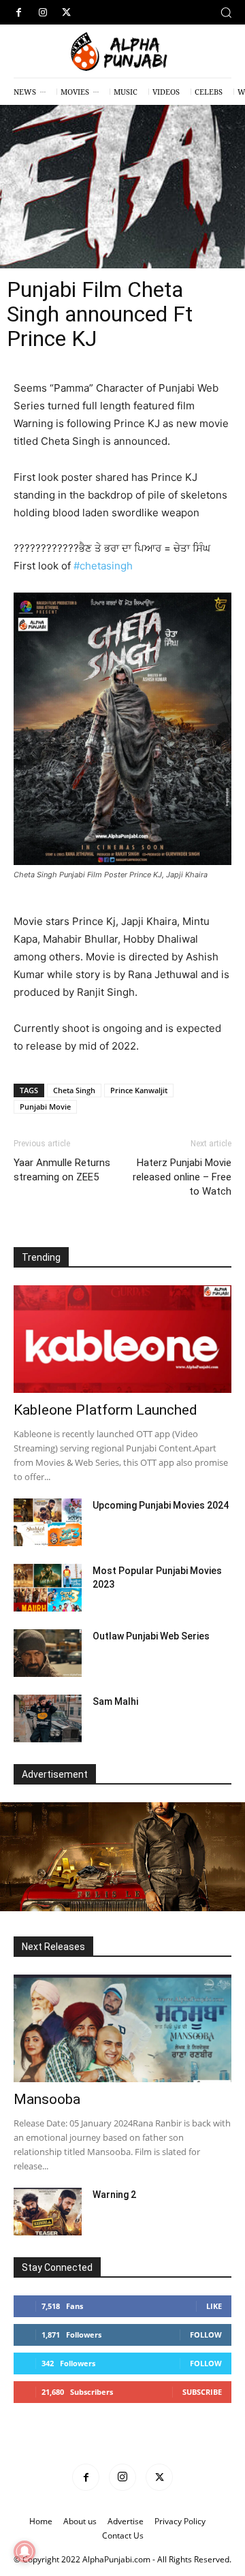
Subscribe (202, 2392)
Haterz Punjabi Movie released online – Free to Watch (182, 1177)
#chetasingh (103, 566)
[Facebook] (19, 13)
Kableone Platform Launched (105, 1410)
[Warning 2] (48, 2212)
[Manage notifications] (24, 2551)
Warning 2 (114, 2195)
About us (80, 2521)
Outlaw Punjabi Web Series (151, 1636)
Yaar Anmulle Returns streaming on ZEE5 (62, 1170)
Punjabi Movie (45, 1106)
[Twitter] (66, 13)
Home (41, 2521)
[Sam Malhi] (48, 1718)
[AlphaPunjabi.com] (122, 52)
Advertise (126, 2521)
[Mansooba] (122, 2028)
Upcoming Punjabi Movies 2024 (161, 1505)
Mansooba (47, 2099)
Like (214, 2306)
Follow (206, 2335)
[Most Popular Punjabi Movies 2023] (48, 1588)
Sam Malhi (115, 1701)
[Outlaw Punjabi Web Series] (48, 1653)
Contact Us (123, 2535)
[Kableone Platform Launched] (122, 1339)
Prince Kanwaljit (139, 1090)
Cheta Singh (74, 1090)
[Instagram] (43, 13)
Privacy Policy (180, 2521)
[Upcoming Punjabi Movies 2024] (48, 1522)
